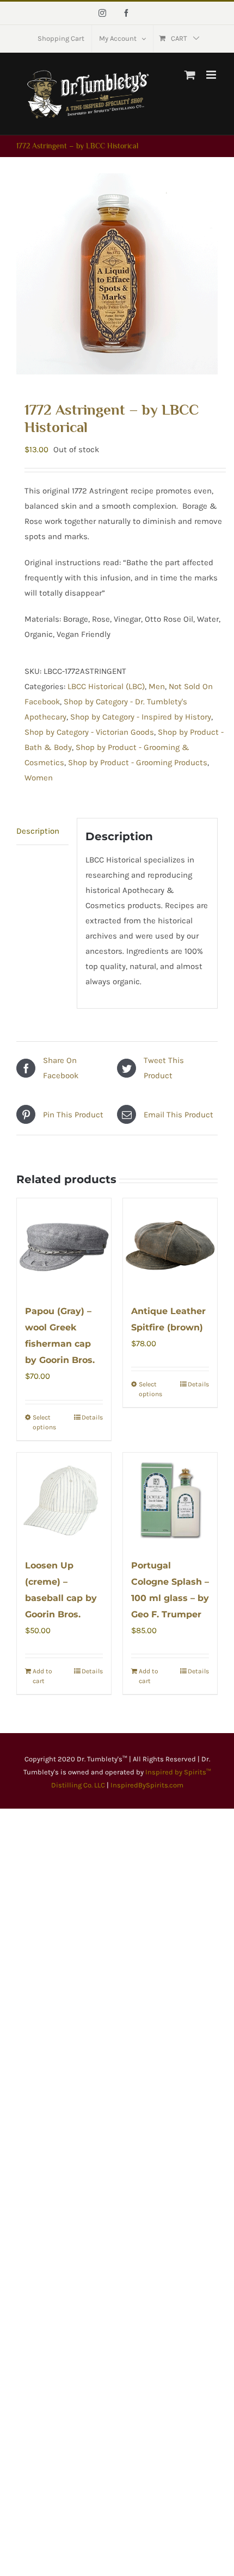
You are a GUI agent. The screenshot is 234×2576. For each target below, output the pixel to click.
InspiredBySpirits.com (147, 1785)
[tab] (42, 831)
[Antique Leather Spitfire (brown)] (170, 1245)
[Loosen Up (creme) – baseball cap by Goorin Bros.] (64, 1500)
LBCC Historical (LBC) (106, 686)
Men (157, 686)
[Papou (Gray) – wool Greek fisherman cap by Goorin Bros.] (64, 1245)
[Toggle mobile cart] (190, 75)
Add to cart (42, 1676)
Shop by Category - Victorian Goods (89, 732)
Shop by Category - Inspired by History (141, 717)
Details (92, 1417)
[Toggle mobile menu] (212, 75)
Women (39, 778)
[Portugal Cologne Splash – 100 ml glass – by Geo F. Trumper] (170, 1500)
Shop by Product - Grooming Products (138, 762)
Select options (44, 1422)
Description (38, 831)
